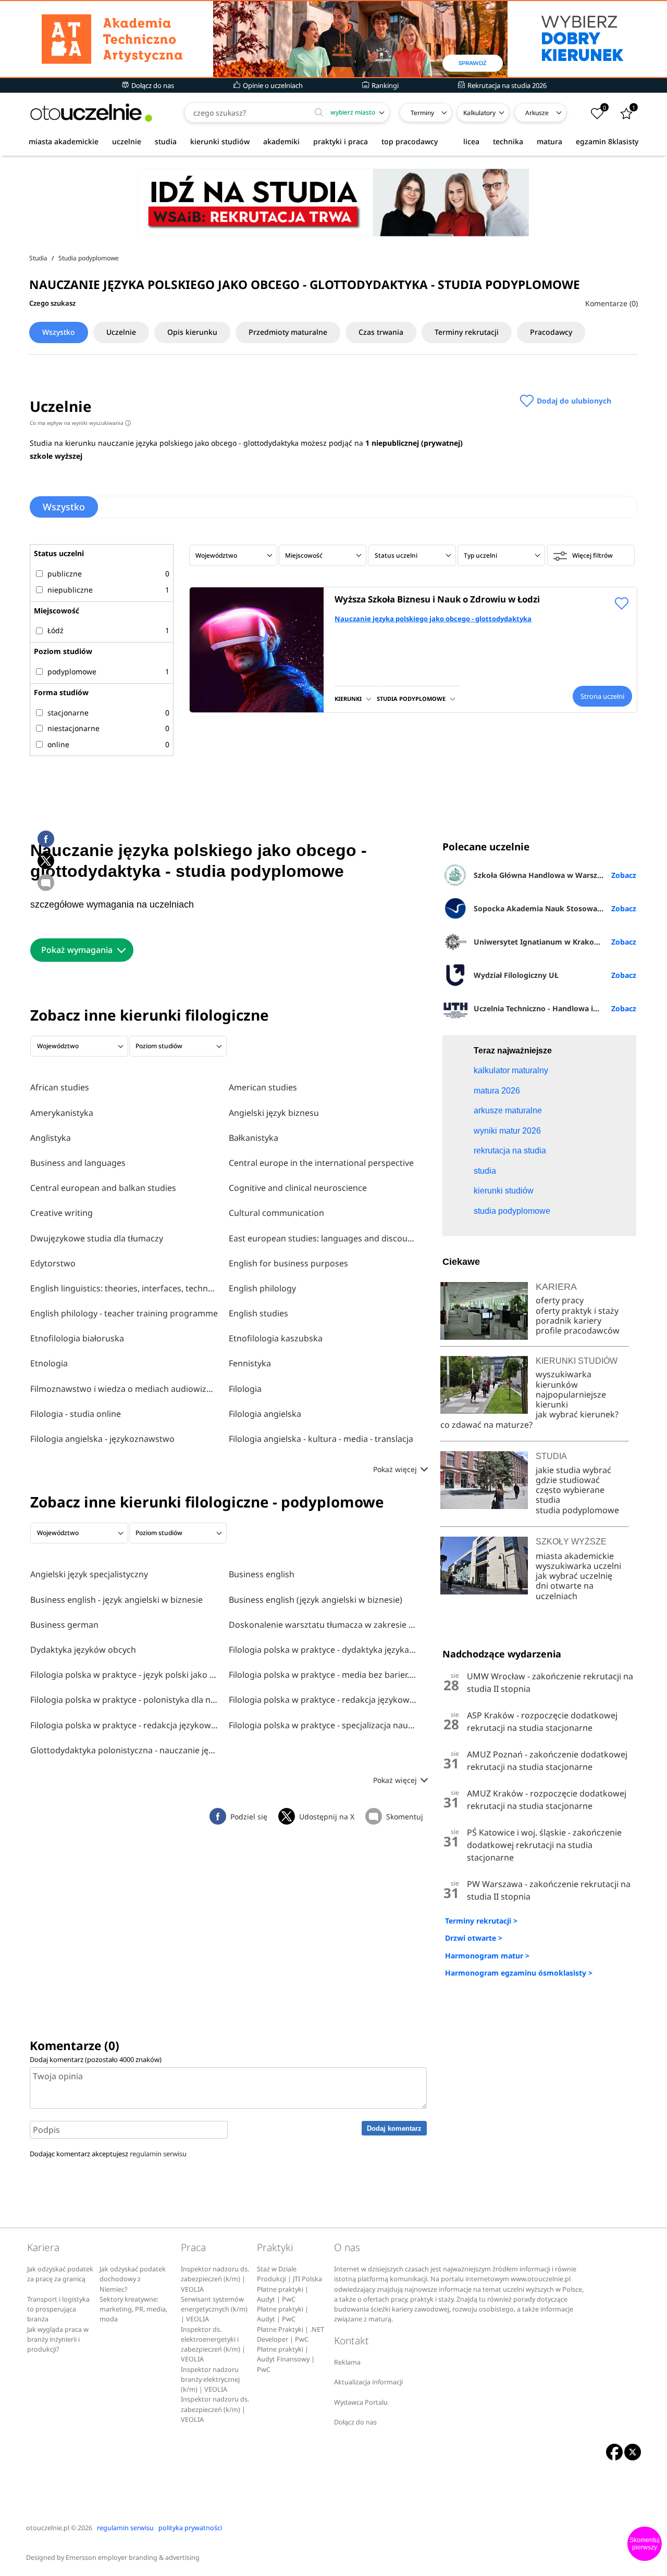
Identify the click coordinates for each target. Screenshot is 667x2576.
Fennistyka (250, 1363)
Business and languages (78, 1163)
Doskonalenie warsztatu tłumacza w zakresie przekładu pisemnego (323, 1625)
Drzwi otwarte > (474, 1938)
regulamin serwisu (158, 2154)
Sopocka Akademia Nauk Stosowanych (544, 908)
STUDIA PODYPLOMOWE (411, 699)
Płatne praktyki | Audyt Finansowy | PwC (286, 2359)
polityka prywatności (190, 2528)
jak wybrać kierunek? (577, 1414)
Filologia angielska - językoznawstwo (102, 1439)
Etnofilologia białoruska (77, 1338)
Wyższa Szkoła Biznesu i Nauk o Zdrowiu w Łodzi (437, 599)
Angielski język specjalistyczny (89, 1574)
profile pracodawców (578, 1330)
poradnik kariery (569, 1321)
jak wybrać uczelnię (574, 1576)
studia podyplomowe (577, 1510)
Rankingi (384, 85)
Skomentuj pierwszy (645, 2544)
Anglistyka (51, 1138)
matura (549, 141)
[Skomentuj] (46, 883)
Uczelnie (121, 332)
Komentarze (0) (612, 303)
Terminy (422, 113)
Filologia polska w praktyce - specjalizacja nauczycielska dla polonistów (323, 1725)
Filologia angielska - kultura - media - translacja (321, 1439)
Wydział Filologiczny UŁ (516, 975)
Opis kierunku (192, 332)
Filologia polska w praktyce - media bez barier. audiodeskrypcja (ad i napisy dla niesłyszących (323, 1675)
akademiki (281, 141)
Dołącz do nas (152, 85)
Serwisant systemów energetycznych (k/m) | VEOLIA (214, 2309)
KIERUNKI (348, 699)
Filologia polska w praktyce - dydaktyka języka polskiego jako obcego (323, 1650)
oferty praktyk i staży (577, 1311)
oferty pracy (560, 1300)
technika (508, 141)
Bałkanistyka (254, 1138)
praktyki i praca (341, 141)
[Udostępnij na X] (46, 861)
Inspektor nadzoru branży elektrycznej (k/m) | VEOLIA (210, 2380)
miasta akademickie (64, 141)
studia (166, 141)
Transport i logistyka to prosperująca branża (58, 2309)
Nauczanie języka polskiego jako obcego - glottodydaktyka (433, 619)
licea (471, 141)
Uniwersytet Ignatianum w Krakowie (540, 942)
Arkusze (537, 113)
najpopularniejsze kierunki (571, 1399)
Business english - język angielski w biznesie (116, 1600)
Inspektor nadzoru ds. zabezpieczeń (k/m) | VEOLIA (215, 2279)
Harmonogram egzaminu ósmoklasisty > (519, 1973)
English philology (262, 1288)
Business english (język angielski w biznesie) (316, 1600)
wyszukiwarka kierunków (564, 1379)
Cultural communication (276, 1213)
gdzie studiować (568, 1480)
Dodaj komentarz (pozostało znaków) (96, 2059)
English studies (258, 1313)
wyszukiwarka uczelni (578, 1566)
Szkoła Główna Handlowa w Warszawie (544, 875)
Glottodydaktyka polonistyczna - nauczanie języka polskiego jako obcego (124, 1750)
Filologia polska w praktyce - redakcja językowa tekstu (323, 1700)
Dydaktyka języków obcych (83, 1650)
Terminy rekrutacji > (481, 1921)
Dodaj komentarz (394, 2128)
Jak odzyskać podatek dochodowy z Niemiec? (133, 2279)
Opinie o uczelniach (272, 85)
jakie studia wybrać (575, 1470)
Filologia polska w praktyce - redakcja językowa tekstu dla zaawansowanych (124, 1725)
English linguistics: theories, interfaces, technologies (124, 1288)
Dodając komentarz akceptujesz (108, 2154)
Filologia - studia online (76, 1414)
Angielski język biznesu (274, 1113)
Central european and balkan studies (103, 1188)
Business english (262, 1574)
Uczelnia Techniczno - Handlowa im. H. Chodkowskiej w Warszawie (555, 1008)
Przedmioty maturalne (288, 332)
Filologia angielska (265, 1414)
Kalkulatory (479, 113)
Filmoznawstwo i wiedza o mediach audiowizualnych (124, 1389)
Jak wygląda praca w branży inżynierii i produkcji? (58, 2340)
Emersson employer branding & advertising (133, 2558)
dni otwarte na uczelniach (565, 1591)
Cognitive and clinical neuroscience (298, 1188)
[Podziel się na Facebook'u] (46, 839)
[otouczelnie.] (91, 113)
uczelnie (127, 141)
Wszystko (59, 332)
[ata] (333, 39)
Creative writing (61, 1213)
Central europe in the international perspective (321, 1163)
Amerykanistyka (62, 1113)
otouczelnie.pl (48, 2528)
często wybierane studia (570, 1495)
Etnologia (49, 1363)
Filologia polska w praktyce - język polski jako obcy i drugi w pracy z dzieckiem (124, 1675)
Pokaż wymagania (77, 950)
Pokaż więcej (396, 1469)
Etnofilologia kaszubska (276, 1338)
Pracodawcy (551, 332)
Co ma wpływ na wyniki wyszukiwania (79, 423)
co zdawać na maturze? (486, 1425)
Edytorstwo (53, 1263)
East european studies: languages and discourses (323, 1238)
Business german (64, 1625)
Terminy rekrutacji (467, 332)
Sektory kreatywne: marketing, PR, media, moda (133, 2309)
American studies (263, 1087)
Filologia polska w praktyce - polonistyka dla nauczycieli (124, 1700)
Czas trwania (381, 332)
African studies (60, 1087)
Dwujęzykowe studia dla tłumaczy (97, 1238)
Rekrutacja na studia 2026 (506, 85)
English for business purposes (288, 1263)
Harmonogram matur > (487, 1956)
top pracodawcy (410, 141)
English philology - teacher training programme (124, 1313)
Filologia (245, 1389)
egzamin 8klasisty (607, 141)
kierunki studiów (220, 141)
